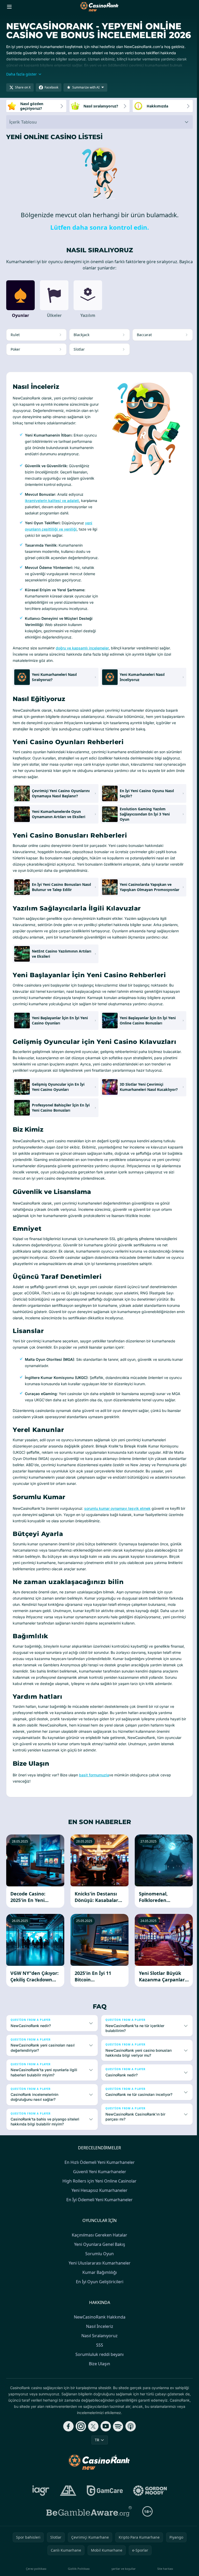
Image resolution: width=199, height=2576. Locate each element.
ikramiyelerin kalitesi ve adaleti (52, 501)
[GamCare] (104, 2524)
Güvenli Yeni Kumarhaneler (99, 2205)
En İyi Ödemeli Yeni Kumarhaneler (98, 2233)
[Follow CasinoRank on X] (92, 2460)
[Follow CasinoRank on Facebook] (67, 2460)
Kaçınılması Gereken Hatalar (98, 2269)
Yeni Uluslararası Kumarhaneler (99, 2297)
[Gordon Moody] (149, 2524)
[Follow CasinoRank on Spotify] (117, 2460)
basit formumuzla (94, 1775)
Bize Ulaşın (98, 2397)
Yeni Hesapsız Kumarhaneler (98, 2224)
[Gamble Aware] (88, 2545)
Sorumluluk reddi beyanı (98, 2388)
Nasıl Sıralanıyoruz (98, 2369)
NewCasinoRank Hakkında (99, 2351)
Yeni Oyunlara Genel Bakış (99, 2278)
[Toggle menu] (9, 7)
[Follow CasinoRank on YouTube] (105, 2460)
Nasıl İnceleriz (99, 2360)
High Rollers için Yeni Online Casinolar (98, 2215)
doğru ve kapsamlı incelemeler (82, 648)
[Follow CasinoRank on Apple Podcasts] (130, 2460)
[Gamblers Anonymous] (67, 2524)
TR (96, 2474)
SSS (99, 2379)
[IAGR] (40, 2524)
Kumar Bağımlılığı (99, 2306)
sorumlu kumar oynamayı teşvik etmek (117, 1508)
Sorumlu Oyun (98, 2287)
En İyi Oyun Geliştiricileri (99, 2315)
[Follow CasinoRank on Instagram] (80, 2460)
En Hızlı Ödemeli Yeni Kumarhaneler (99, 2196)
